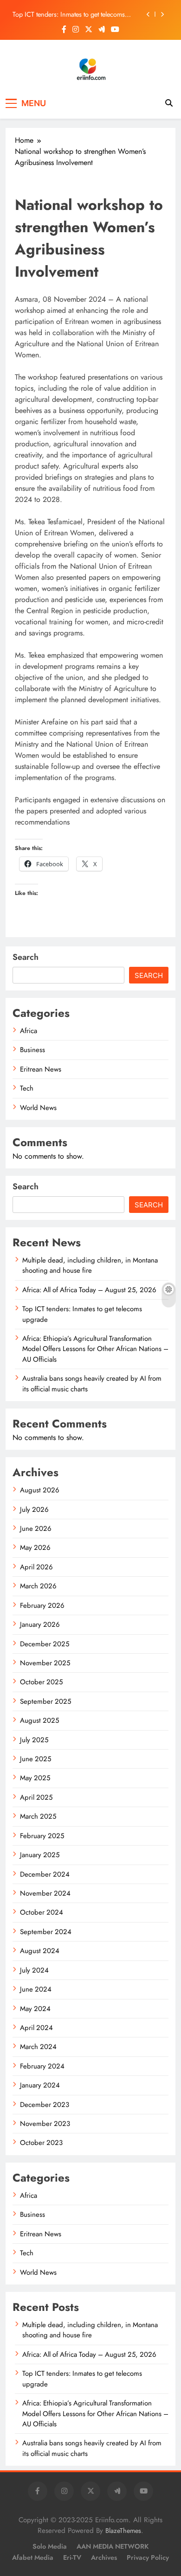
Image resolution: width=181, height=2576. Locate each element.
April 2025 (36, 1797)
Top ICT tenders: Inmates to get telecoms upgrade (69, 14)
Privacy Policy (148, 2557)
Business (32, 1050)
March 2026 (38, 1586)
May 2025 (35, 1778)
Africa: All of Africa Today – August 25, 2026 (89, 1290)
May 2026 (35, 1548)
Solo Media (50, 2546)
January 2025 (40, 1855)
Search (26, 957)
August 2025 (39, 1720)
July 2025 (34, 1740)
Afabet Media (33, 2557)
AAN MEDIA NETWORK (113, 2546)
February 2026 (42, 1605)
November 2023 (45, 2124)
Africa (29, 1031)
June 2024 (36, 1989)
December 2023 (45, 2105)
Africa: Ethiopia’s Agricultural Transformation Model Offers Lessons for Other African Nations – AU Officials (95, 1349)
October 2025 (41, 1682)
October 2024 (42, 1912)
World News (38, 1108)
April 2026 (36, 1567)
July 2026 (34, 1510)
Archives (104, 2557)
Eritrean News (41, 1069)
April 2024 (36, 2028)
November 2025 (45, 1663)
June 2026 (36, 1529)
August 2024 (40, 1951)
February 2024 (42, 2066)
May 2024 (35, 2009)
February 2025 (42, 1836)
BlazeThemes (123, 2531)
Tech (27, 1088)
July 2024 (34, 1970)
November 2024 (45, 1893)
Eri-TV (72, 2557)
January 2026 (40, 1624)
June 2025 (36, 1759)
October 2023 (41, 2143)
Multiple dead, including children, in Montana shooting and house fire (90, 1265)
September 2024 (46, 1932)
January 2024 (40, 2085)
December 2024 (45, 1874)
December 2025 (45, 1644)
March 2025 (38, 1816)
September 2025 (45, 1701)
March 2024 (38, 2047)
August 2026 (40, 1490)
